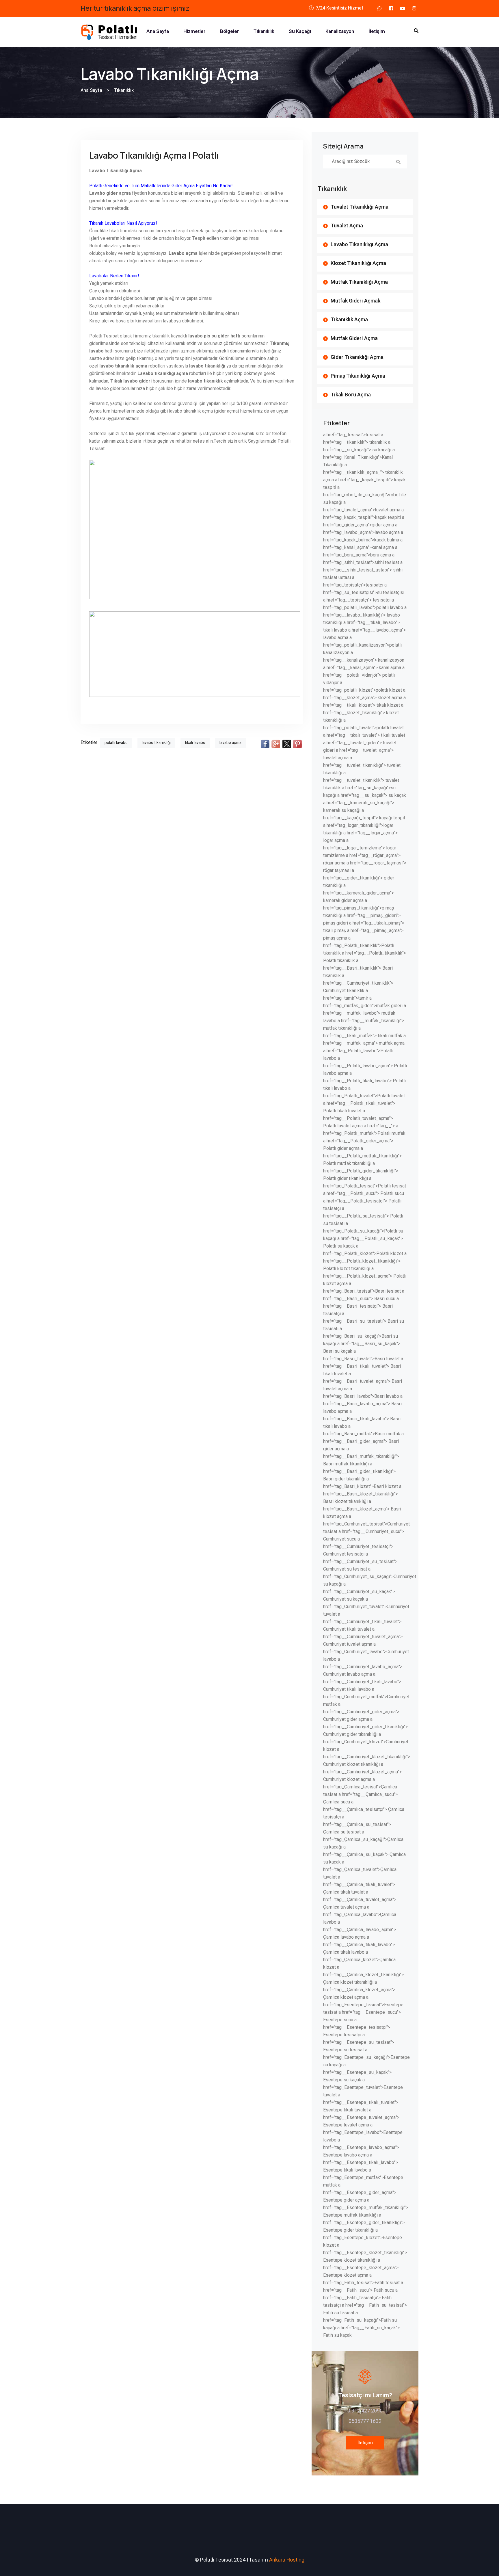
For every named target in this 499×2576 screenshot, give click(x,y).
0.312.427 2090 (365, 2411)
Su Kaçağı (300, 31)
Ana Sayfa (158, 31)
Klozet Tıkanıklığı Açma (358, 263)
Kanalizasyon (340, 31)
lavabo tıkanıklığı (156, 743)
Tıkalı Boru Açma (351, 395)
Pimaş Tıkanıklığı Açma (358, 376)
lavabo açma (230, 743)
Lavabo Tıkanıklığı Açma (359, 245)
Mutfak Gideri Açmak (355, 301)
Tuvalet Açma (347, 226)
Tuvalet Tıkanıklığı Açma (360, 207)
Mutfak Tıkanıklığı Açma (359, 282)
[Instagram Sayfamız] (414, 8)
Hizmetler (194, 31)
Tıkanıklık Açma (349, 320)
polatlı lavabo (116, 743)
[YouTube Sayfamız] (403, 8)
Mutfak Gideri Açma (354, 338)
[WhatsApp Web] (379, 8)
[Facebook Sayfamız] (391, 8)
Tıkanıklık (264, 31)
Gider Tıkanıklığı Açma (357, 357)
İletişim (377, 31)
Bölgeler (230, 31)
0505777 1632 (365, 2421)
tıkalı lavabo (195, 743)
